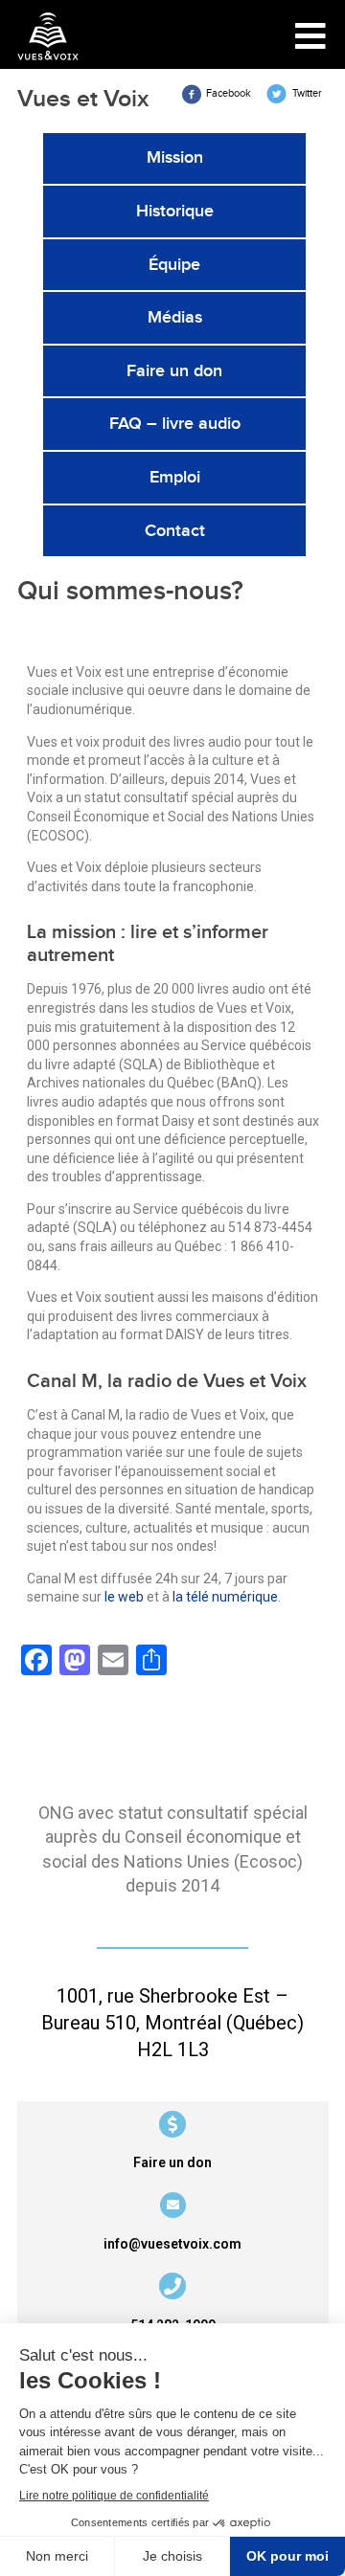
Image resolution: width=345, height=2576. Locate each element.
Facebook (230, 93)
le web (124, 1597)
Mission (175, 157)
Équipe (174, 265)
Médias (175, 317)
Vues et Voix (83, 99)
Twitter (307, 93)
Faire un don (174, 371)
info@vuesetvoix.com (172, 2244)
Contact (175, 531)
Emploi (175, 477)
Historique (175, 211)
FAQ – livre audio (175, 424)
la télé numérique (225, 1597)
